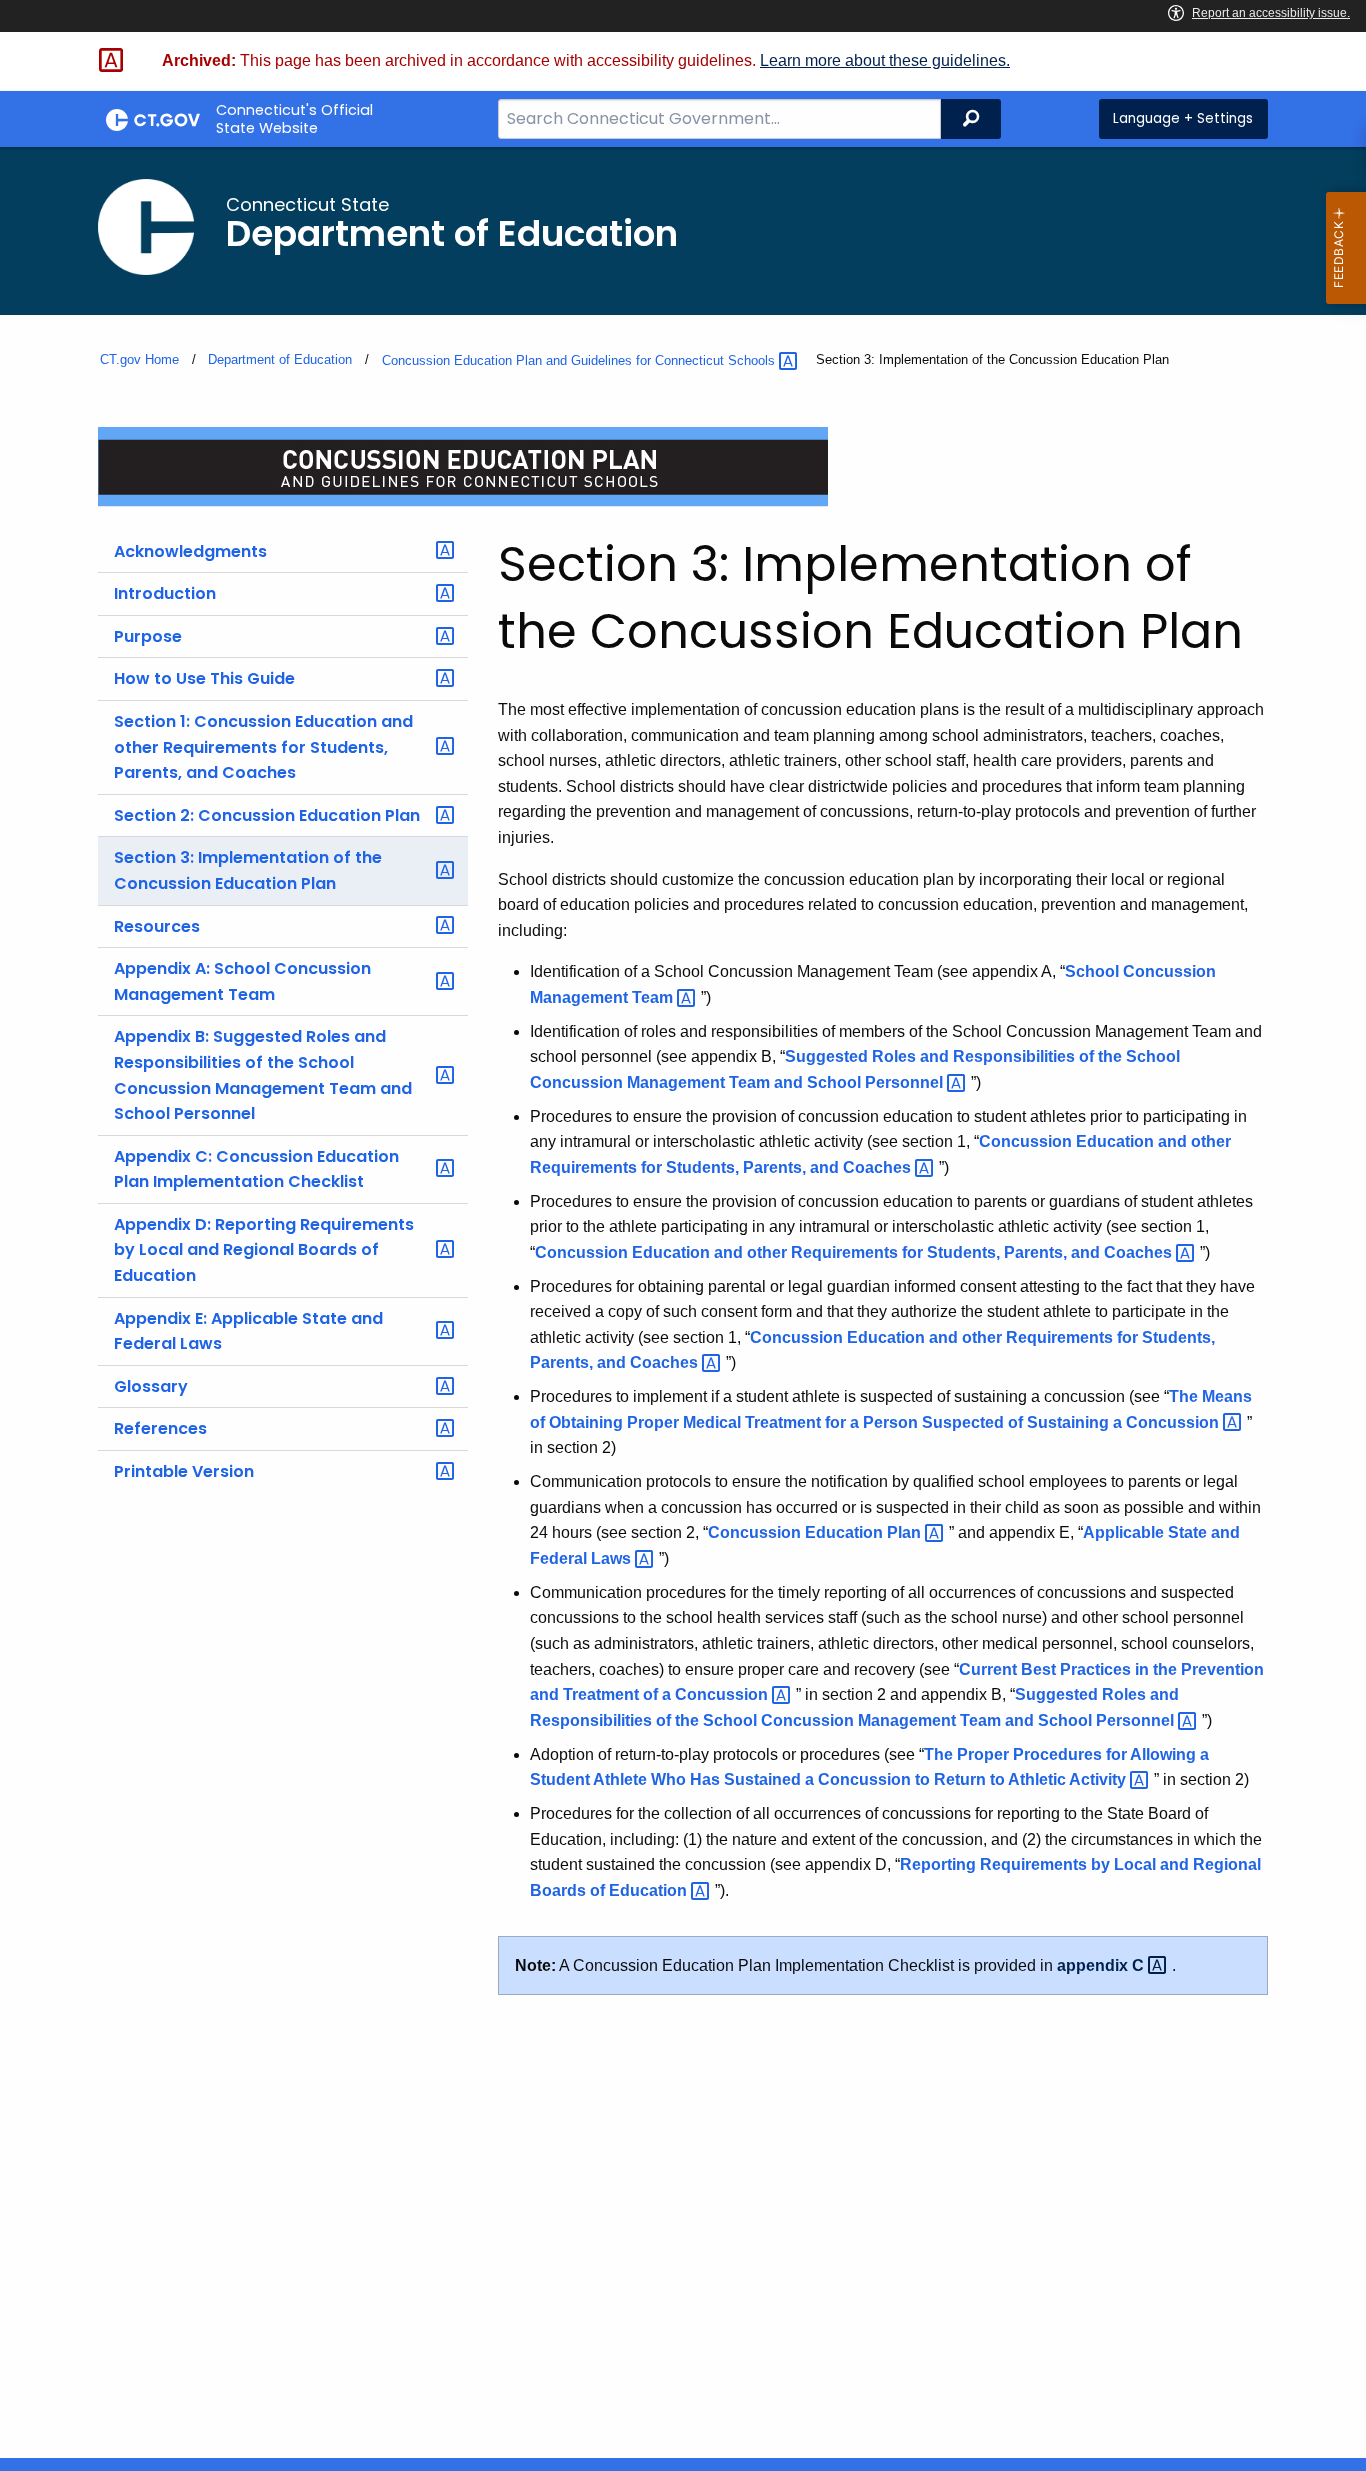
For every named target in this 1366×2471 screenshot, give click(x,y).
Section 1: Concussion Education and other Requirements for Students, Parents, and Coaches (263, 747)
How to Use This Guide (204, 678)
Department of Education (280, 359)
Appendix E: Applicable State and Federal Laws (248, 1331)
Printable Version (184, 1471)
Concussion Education (816, 1532)
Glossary (151, 1386)
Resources (157, 926)
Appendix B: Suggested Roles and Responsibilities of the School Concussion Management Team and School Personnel (263, 1075)
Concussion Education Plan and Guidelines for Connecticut (580, 360)
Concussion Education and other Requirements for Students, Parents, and (855, 1252)
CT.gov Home (139, 359)
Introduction (165, 593)
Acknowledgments (190, 551)
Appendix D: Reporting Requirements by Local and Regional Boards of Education (264, 1250)
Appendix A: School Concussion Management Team (242, 981)
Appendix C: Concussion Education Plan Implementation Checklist (256, 1169)
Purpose (148, 636)
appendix (1102, 1965)
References (160, 1428)
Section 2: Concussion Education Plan (267, 815)
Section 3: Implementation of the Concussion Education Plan (248, 870)
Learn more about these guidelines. (885, 60)
